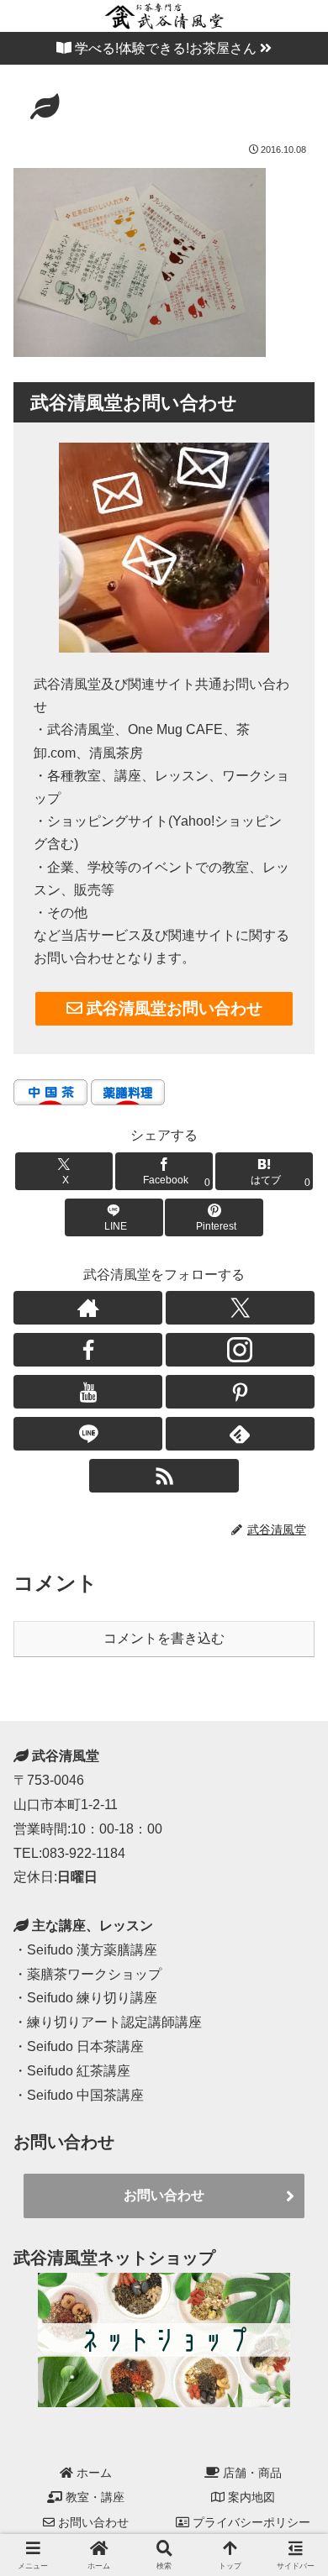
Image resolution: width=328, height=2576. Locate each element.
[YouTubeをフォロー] (88, 1392)
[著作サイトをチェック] (88, 1308)
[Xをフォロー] (240, 1308)
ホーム (93, 2473)
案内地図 (250, 2497)
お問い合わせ (164, 2195)
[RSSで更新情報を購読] (164, 1476)
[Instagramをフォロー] (240, 1350)
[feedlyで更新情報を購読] (240, 1434)
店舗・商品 (251, 2473)
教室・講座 (93, 2497)
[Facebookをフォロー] (88, 1350)
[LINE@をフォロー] (88, 1434)
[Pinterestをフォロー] (240, 1392)
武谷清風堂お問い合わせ (172, 1008)
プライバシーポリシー (250, 2522)
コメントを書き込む (164, 1638)
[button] (294, 1800)
